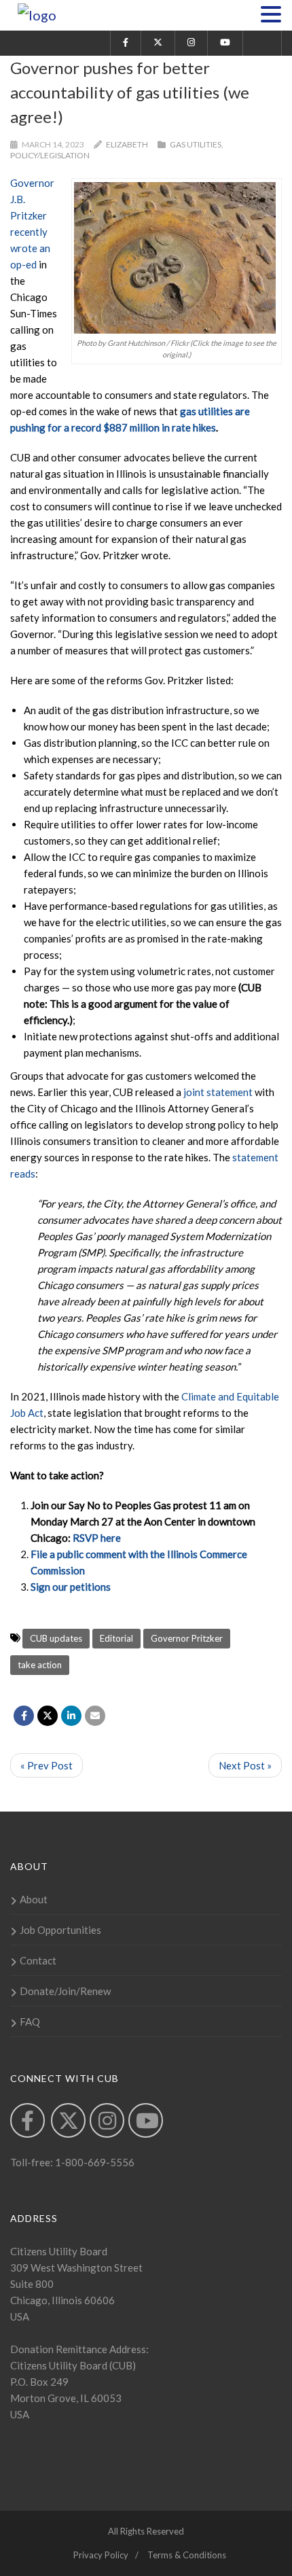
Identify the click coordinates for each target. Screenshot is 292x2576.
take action (40, 1665)
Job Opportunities (60, 1930)
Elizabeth (127, 144)
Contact (38, 1960)
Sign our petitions (71, 1587)
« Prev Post (47, 1765)
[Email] (95, 1716)
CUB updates (56, 1638)
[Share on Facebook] (24, 1716)
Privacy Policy (101, 2555)
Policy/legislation (50, 155)
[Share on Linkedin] (71, 1716)
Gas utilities (196, 144)
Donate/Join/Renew (65, 1991)
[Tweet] (48, 1716)
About (34, 1899)
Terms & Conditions (187, 2555)
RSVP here (97, 1538)
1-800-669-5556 (94, 2162)
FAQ (30, 2022)
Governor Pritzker (187, 1638)
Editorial (116, 1638)
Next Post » (245, 1765)
